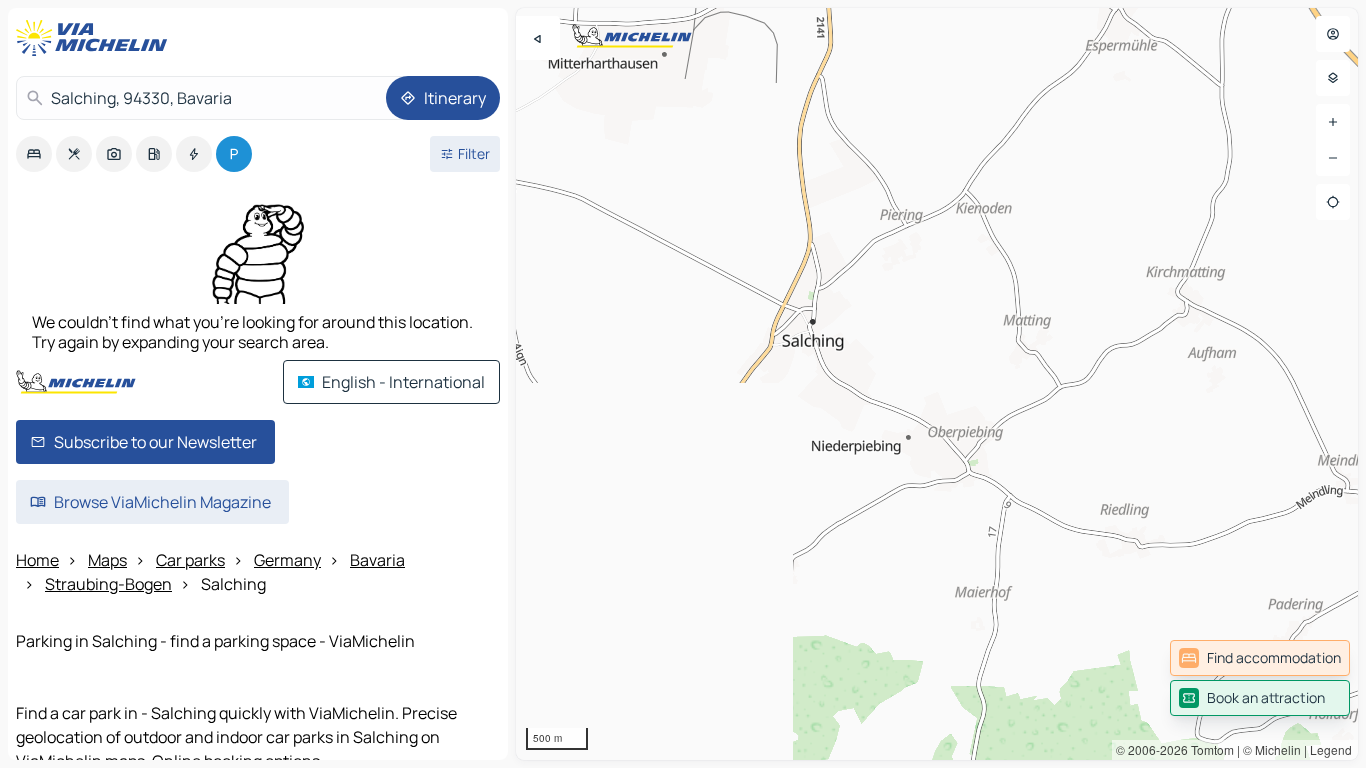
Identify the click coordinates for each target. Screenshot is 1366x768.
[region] (937, 384)
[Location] (1333, 202)
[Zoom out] (1333, 158)
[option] (34, 154)
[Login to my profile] (1333, 34)
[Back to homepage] (96, 38)
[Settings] (1333, 78)
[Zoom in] (1333, 122)
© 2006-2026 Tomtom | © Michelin (1208, 749)
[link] (1260, 658)
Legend (1331, 749)
